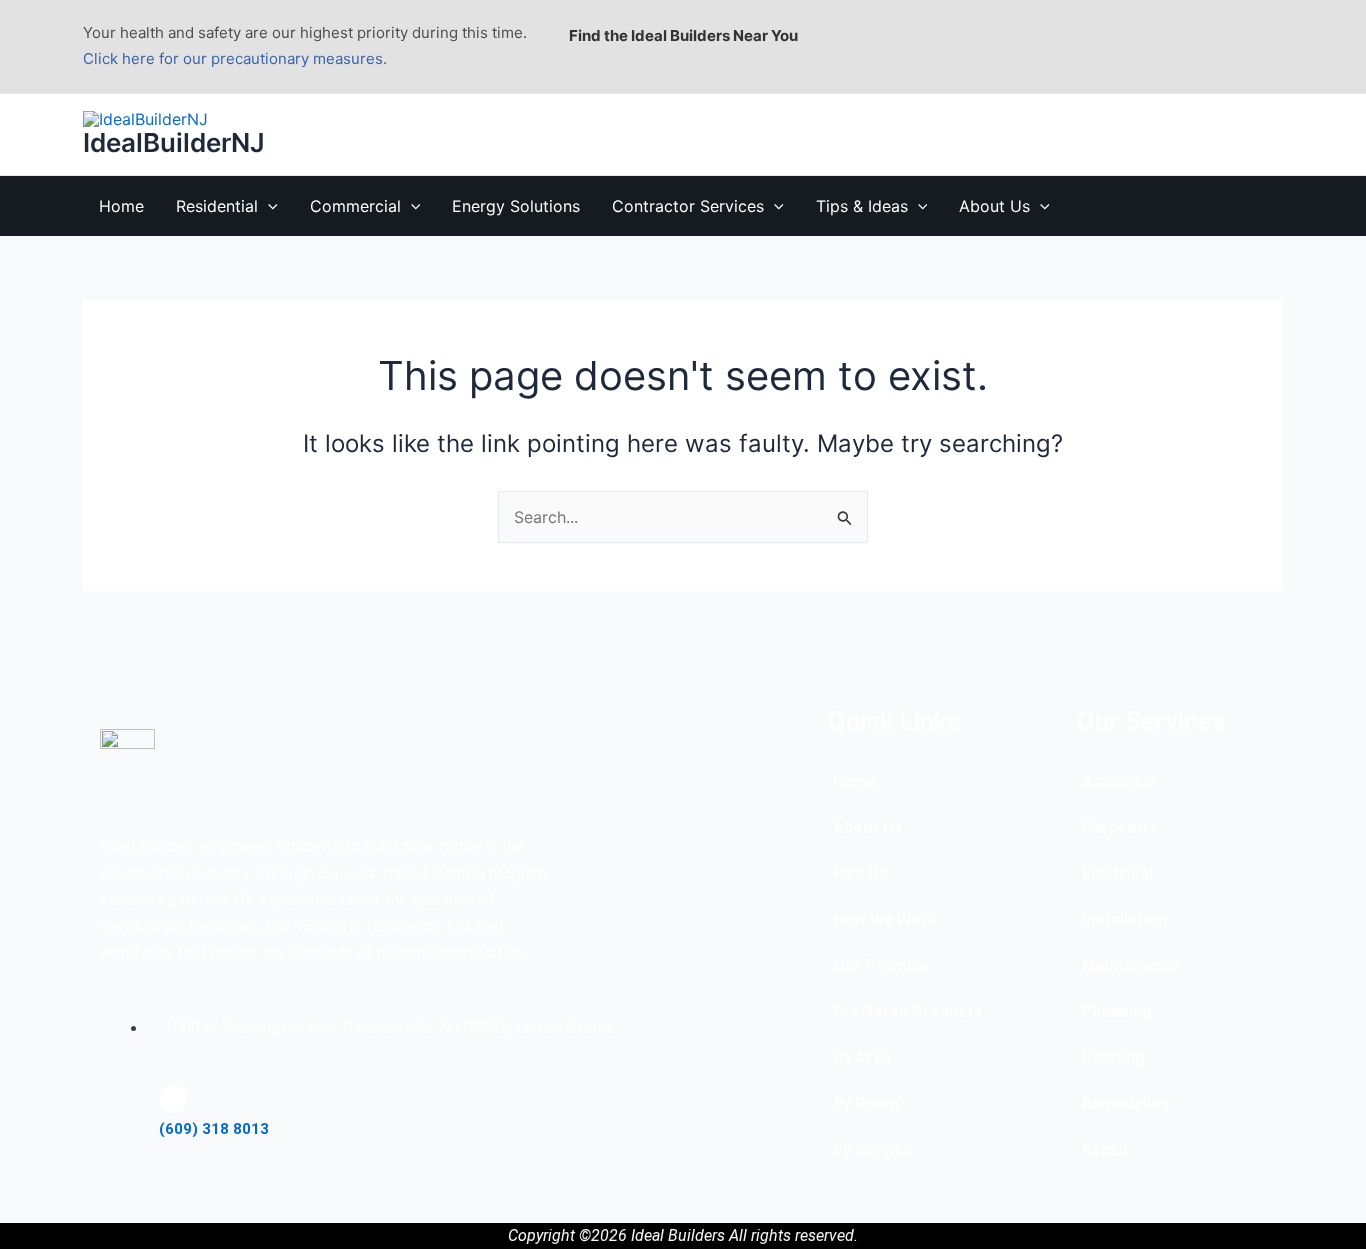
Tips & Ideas (862, 206)
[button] (268, 206)
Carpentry (1120, 827)
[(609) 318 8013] (173, 1099)
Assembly (1118, 781)
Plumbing (1117, 1011)
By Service (872, 1149)
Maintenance (1130, 965)
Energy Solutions (516, 206)
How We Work (885, 919)
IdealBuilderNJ (174, 142)
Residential (217, 206)
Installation (1124, 919)
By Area (862, 1057)
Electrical (1117, 873)
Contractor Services (688, 206)
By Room (866, 1103)
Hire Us (860, 873)
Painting (1113, 1057)
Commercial (355, 206)
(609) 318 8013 (214, 1129)
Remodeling (1126, 1103)
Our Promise (881, 965)
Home (121, 206)
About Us (994, 206)
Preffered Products (908, 1011)
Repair (1106, 1149)
